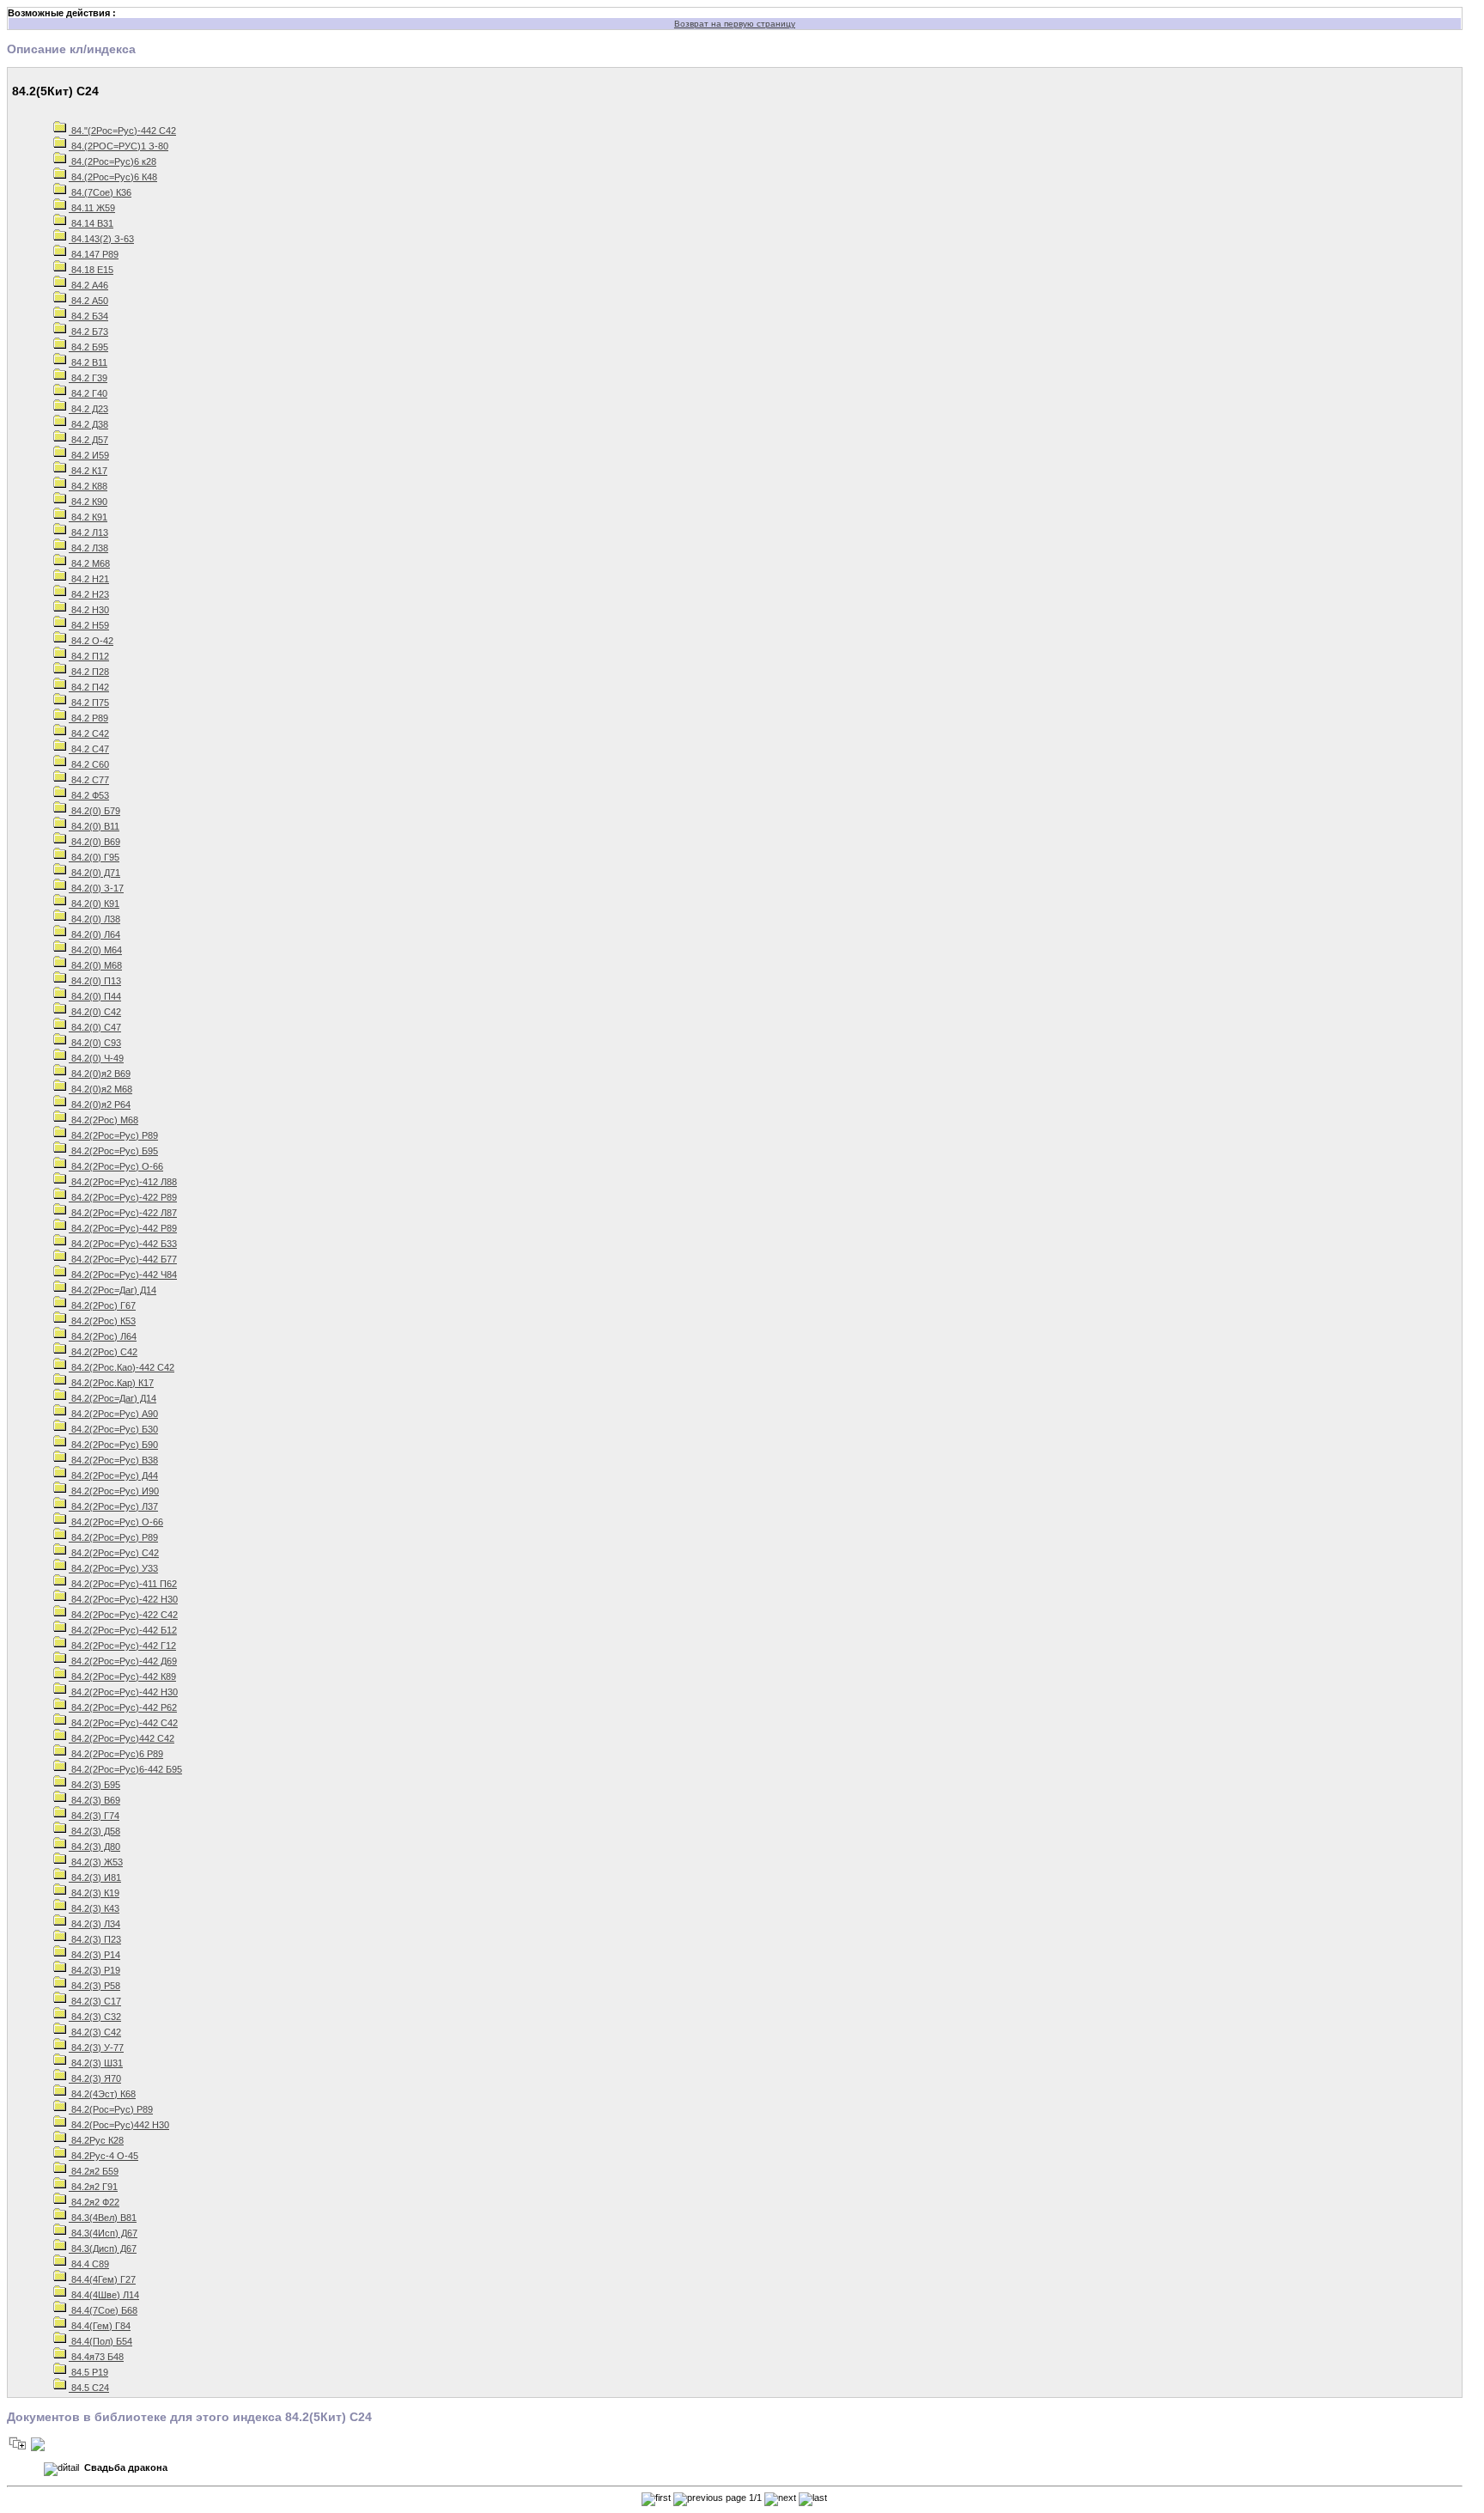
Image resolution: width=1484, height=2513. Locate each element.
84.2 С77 (89, 780)
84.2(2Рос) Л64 (103, 1336)
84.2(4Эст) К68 (102, 2094)
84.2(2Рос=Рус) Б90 (113, 1445)
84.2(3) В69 (94, 1800)
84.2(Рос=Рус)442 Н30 (119, 2125)
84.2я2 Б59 (94, 2171)
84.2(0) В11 (94, 826)
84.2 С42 (89, 733)
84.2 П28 (89, 672)
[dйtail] (61, 2469)
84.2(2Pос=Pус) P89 (113, 1135)
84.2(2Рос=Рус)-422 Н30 (123, 1599)
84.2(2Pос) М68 (103, 1120)
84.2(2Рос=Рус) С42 (114, 1553)
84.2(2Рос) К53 (102, 1321)
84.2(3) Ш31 (96, 2063)
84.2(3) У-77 (96, 2048)
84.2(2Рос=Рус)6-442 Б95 (125, 1769)
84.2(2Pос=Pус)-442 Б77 (123, 1259)
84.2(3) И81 (95, 1877)
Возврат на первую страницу (735, 24)
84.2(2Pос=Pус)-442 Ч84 (123, 1275)
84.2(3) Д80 (94, 1847)
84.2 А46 (88, 285)
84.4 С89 (89, 2264)
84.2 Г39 (88, 378)
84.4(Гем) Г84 (100, 2326)
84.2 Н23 (89, 594)
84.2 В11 (88, 362)
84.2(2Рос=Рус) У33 (113, 1568)
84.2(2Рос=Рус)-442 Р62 (123, 1707)
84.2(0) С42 (95, 1012)
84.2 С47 (89, 749)
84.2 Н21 (89, 579)
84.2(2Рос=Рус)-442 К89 (122, 1676)
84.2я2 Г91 (93, 2187)
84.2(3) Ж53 (96, 1862)
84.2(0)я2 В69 (100, 1074)
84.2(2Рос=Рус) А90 (113, 1414)
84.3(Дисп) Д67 (103, 2248)
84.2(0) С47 (95, 1027)
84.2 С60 (89, 764)
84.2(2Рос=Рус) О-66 (116, 1522)
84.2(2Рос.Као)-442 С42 (122, 1367)
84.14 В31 (91, 223)
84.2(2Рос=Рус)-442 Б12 (123, 1630)
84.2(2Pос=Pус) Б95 (113, 1151)
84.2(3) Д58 (94, 1831)
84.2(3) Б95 (94, 1785)
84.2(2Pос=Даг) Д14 (113, 1290)
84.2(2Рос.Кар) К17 (111, 1383)
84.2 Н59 (89, 625)
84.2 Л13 (88, 532)
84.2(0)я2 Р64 (100, 1104)
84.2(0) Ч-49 (96, 1058)
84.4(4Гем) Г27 (102, 2279)
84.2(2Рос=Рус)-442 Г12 (122, 1646)
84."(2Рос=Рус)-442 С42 (122, 131)
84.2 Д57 (88, 440)
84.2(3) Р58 (94, 1986)
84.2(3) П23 (95, 1939)
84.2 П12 (89, 656)
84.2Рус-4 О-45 (103, 2156)
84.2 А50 (88, 301)
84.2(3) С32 (95, 2017)
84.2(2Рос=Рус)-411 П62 (123, 1584)
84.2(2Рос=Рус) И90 (114, 1491)
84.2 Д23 (88, 409)
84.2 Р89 (88, 718)
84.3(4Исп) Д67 (103, 2233)
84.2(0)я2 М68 (100, 1089)
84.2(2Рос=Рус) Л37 (113, 1506)
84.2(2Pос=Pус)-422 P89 (123, 1197)
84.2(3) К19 (94, 1893)
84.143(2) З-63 (101, 239)
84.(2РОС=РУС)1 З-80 (119, 146)
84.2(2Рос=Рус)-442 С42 (123, 1723)
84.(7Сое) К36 (100, 192)
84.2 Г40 (88, 393)
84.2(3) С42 (95, 2032)
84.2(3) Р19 (94, 1970)
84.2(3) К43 (94, 1908)
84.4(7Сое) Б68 (103, 2310)
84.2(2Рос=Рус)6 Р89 (116, 1754)
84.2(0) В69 (94, 842)
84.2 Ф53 (89, 795)
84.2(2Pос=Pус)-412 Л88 (123, 1182)
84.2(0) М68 (95, 965)
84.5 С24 (89, 2388)
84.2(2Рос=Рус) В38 (113, 1460)
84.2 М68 (89, 563)
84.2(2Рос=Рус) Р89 (113, 1537)
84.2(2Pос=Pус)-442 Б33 (123, 1244)
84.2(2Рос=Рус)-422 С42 (123, 1615)
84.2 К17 (88, 471)
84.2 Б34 (88, 316)
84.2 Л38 (88, 548)
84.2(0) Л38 (94, 919)
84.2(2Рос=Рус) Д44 (113, 1476)
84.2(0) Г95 (94, 857)
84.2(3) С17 (95, 2001)
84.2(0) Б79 (94, 811)
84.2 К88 (88, 486)
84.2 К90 (88, 502)
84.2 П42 (89, 687)
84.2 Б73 (88, 332)
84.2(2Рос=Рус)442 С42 (122, 1738)
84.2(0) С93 (95, 1043)
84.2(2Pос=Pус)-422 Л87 (123, 1213)
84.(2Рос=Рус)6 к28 (113, 161)
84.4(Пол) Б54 (100, 2341)
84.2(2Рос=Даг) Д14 (113, 1398)
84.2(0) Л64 (94, 934)
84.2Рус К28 (96, 2140)
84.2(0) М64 (95, 950)
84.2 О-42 (91, 641)
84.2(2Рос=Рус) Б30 (113, 1429)
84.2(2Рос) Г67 (102, 1305)
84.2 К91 (88, 517)
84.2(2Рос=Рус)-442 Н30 (123, 1692)
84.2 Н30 (89, 610)
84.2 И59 (89, 455)
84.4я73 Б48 (96, 2357)
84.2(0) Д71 (94, 873)
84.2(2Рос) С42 (103, 1352)
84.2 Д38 (88, 424)
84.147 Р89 (94, 254)
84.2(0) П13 (95, 981)
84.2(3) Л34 (94, 1924)
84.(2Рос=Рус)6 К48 (113, 177)
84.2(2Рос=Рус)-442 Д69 (123, 1661)
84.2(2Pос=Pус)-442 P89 (123, 1228)
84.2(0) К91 (94, 904)
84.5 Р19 (88, 2372)
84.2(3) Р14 (94, 1955)
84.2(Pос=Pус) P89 (111, 2109)
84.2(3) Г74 (94, 1816)
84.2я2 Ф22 (94, 2202)
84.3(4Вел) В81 (103, 2218)
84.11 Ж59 (92, 208)
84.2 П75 (89, 703)
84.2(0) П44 (95, 996)
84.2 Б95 (88, 347)
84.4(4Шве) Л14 (104, 2295)
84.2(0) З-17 (96, 888)
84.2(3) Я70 (95, 2078)
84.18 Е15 (91, 270)
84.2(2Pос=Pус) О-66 (116, 1166)
